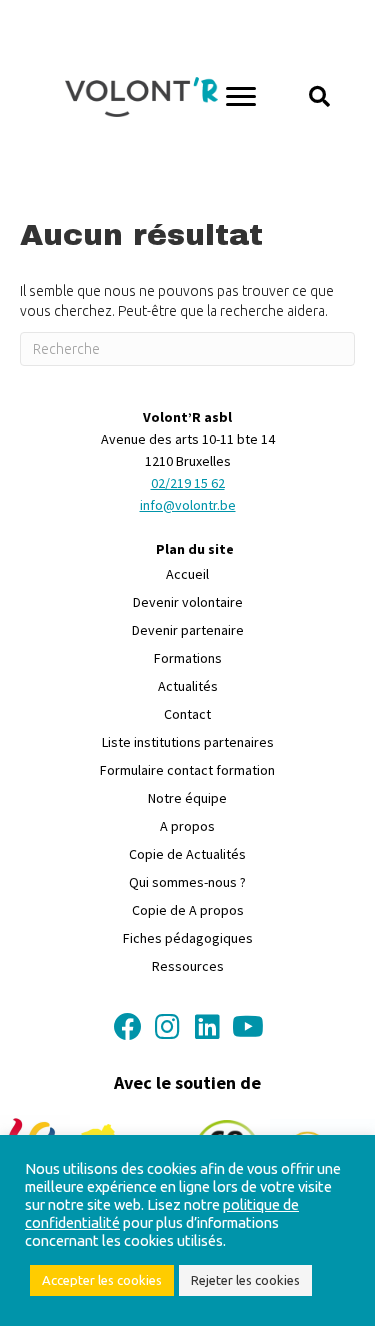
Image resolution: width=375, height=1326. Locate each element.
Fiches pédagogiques (188, 938)
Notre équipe (187, 798)
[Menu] (241, 97)
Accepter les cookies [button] (102, 1280)
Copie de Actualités (187, 854)
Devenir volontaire (188, 602)
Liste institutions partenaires (188, 742)
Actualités (188, 686)
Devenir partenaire (188, 630)
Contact (187, 714)
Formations (188, 658)
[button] (319, 97)
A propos (187, 826)
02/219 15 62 (188, 483)
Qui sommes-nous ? (187, 882)
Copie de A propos (188, 910)
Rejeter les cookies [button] (245, 1280)
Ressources (188, 966)
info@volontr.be (188, 505)
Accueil (187, 574)
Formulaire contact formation (187, 770)
